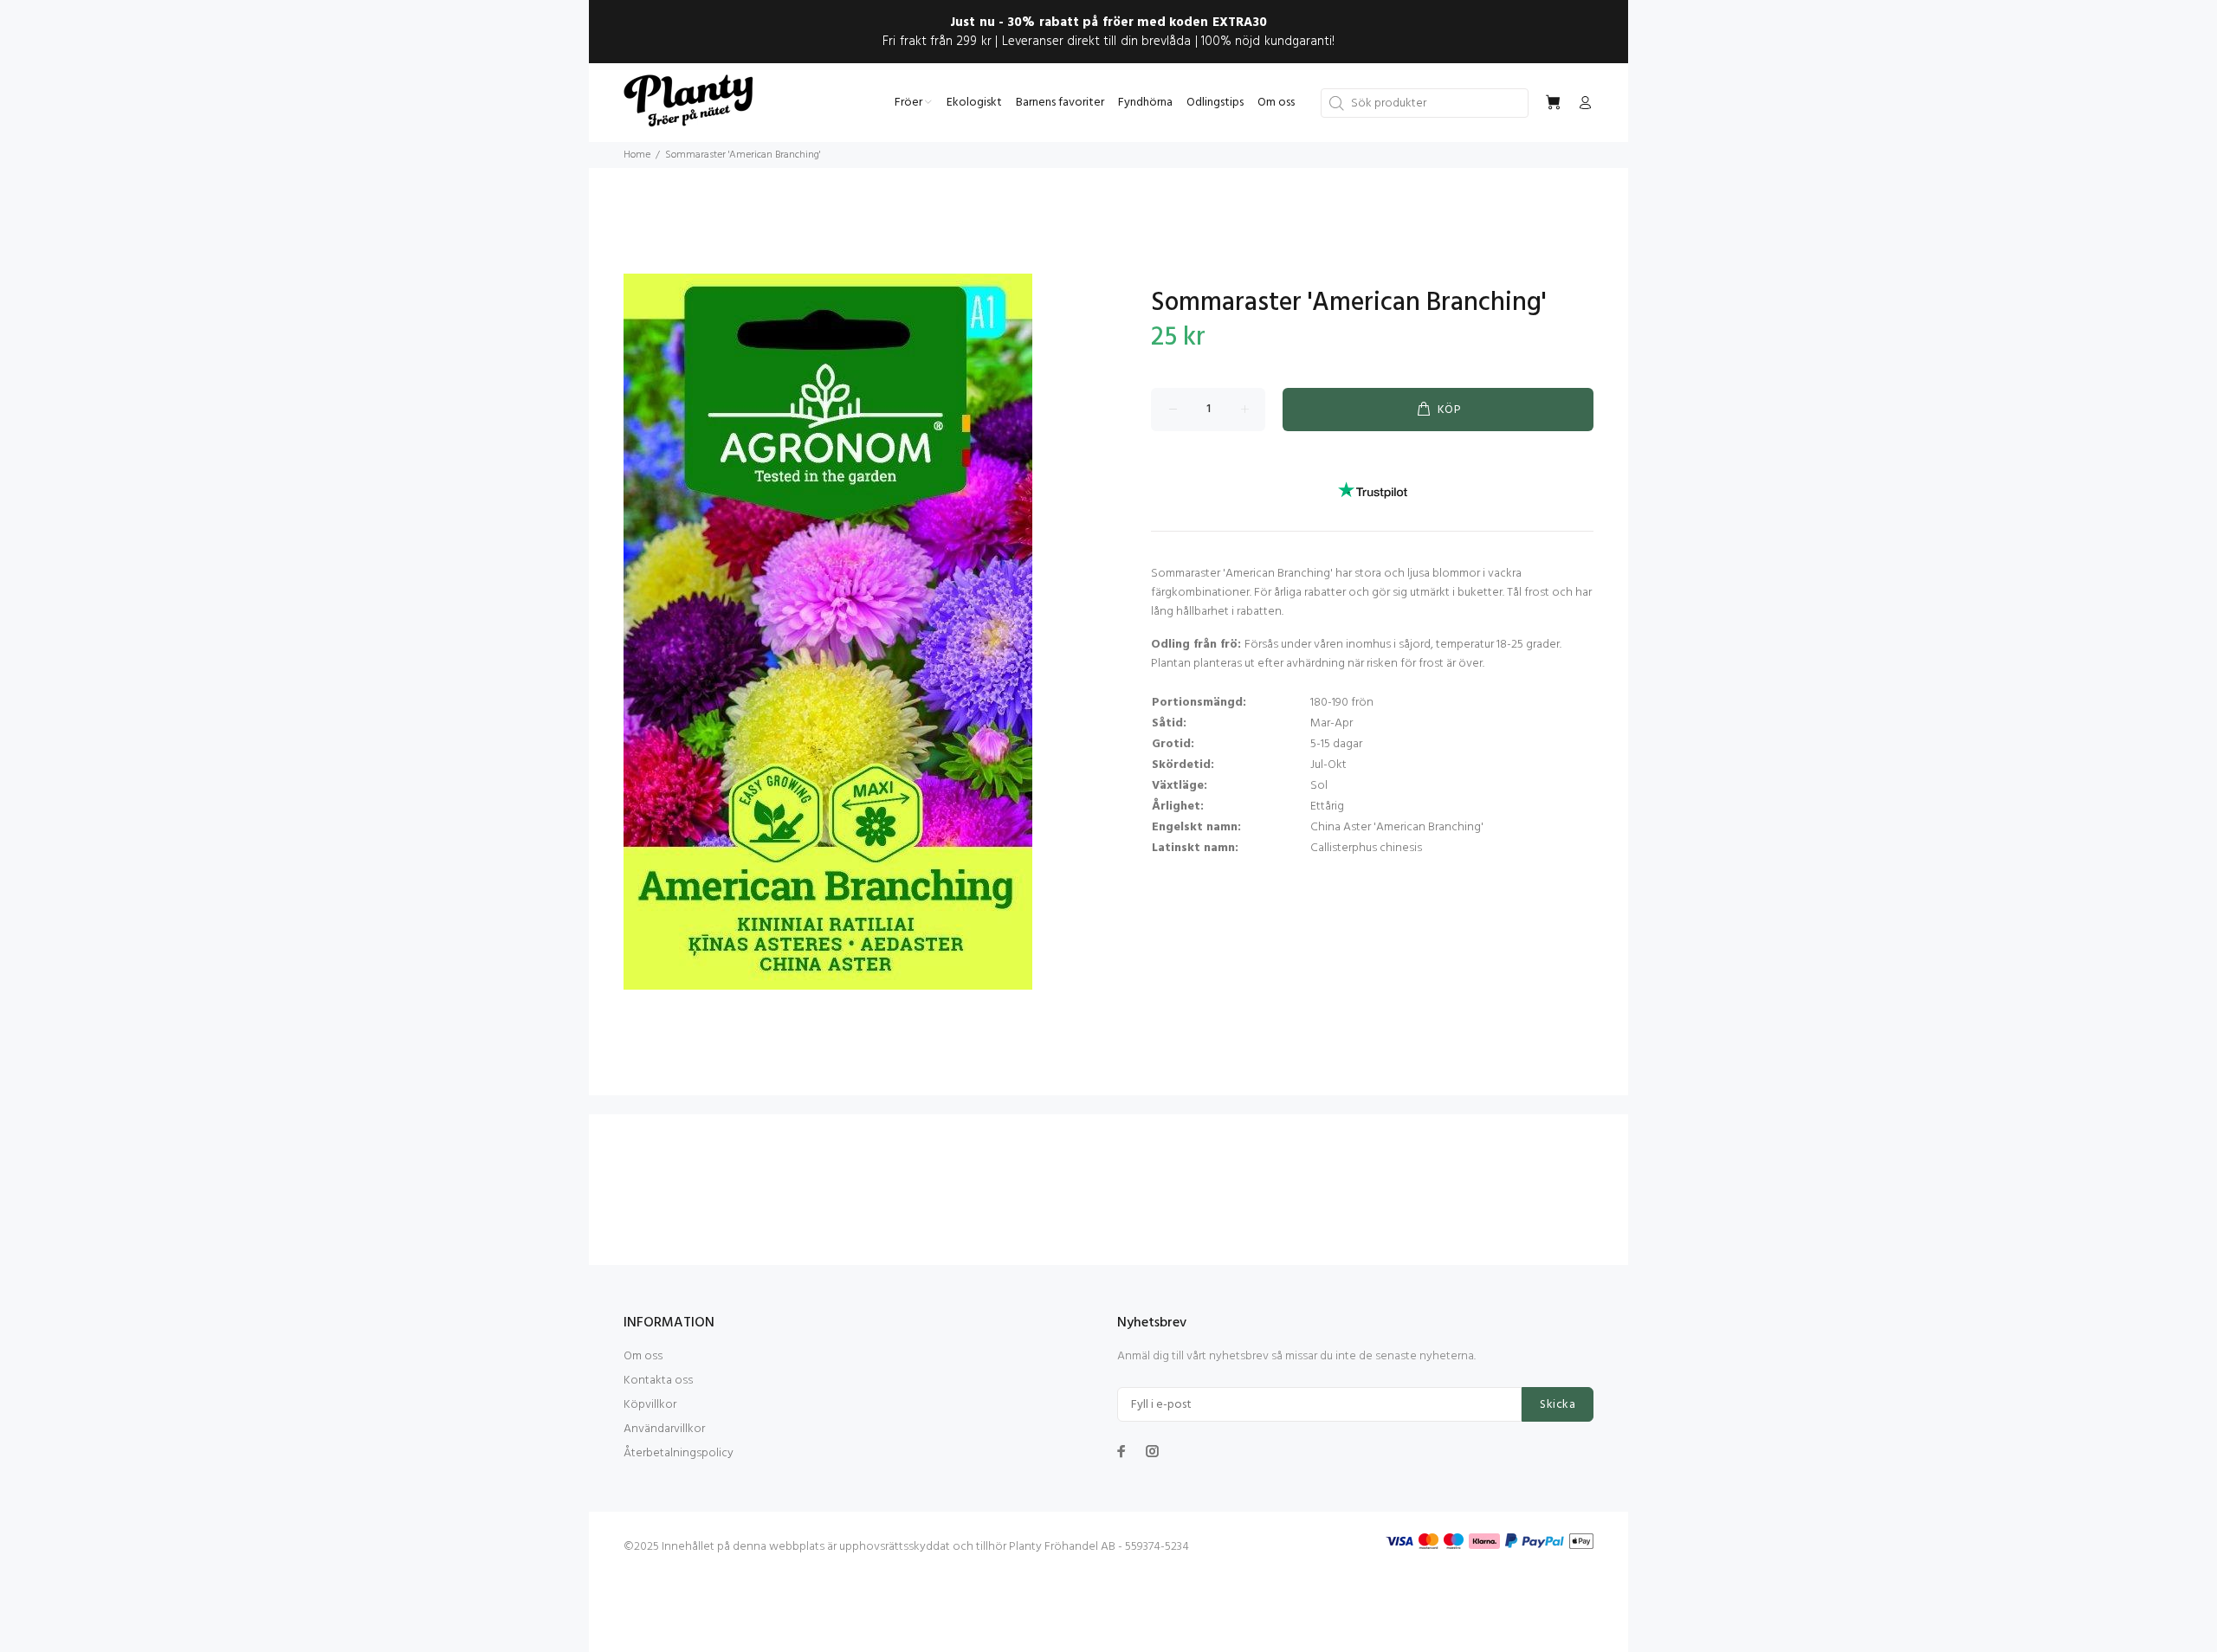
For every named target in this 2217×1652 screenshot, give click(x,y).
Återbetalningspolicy (679, 1453)
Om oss (643, 1356)
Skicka (1558, 1405)
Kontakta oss (658, 1381)
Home (637, 155)
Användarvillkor (664, 1429)
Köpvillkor (650, 1405)
